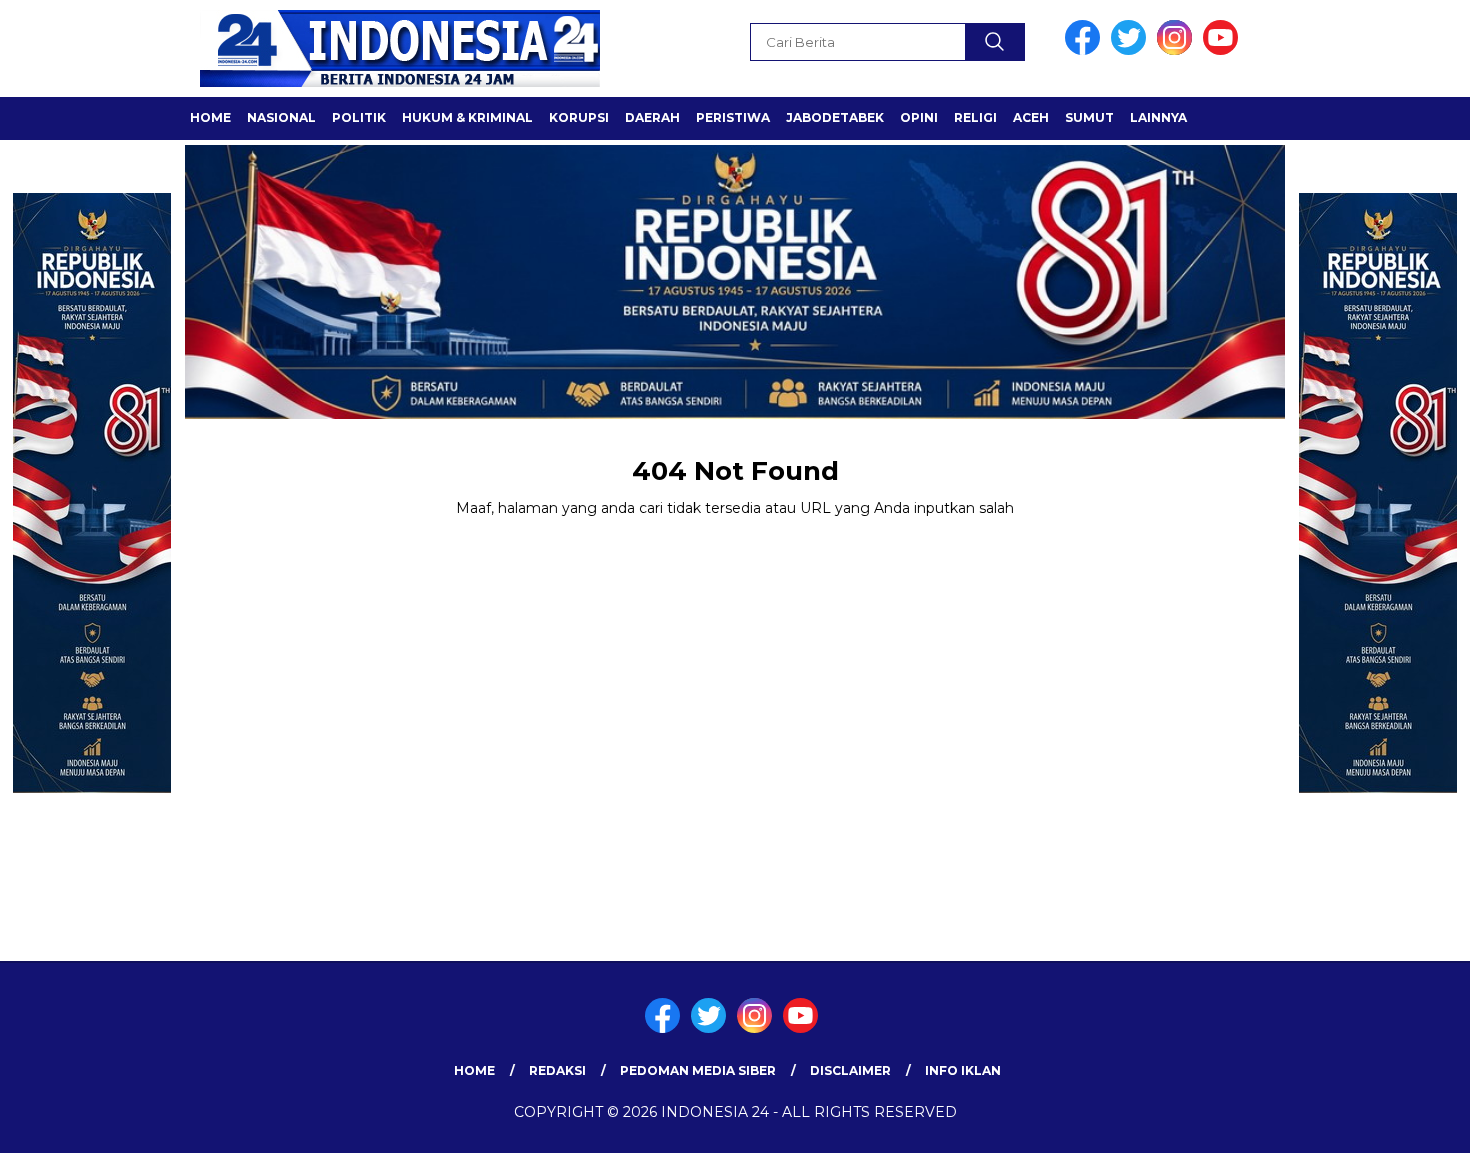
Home (474, 1070)
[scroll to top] (1409, 1122)
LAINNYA (1158, 117)
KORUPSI (579, 117)
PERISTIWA (733, 117)
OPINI (919, 117)
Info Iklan (963, 1070)
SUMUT (1089, 117)
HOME (210, 117)
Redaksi (557, 1070)
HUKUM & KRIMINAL (467, 117)
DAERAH (652, 117)
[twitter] (1132, 50)
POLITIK (359, 117)
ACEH (1031, 117)
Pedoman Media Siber (698, 1070)
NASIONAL (281, 117)
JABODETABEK (835, 117)
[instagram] (1178, 50)
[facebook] (1086, 50)
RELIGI (975, 117)
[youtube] (1224, 50)
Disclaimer (850, 1070)
